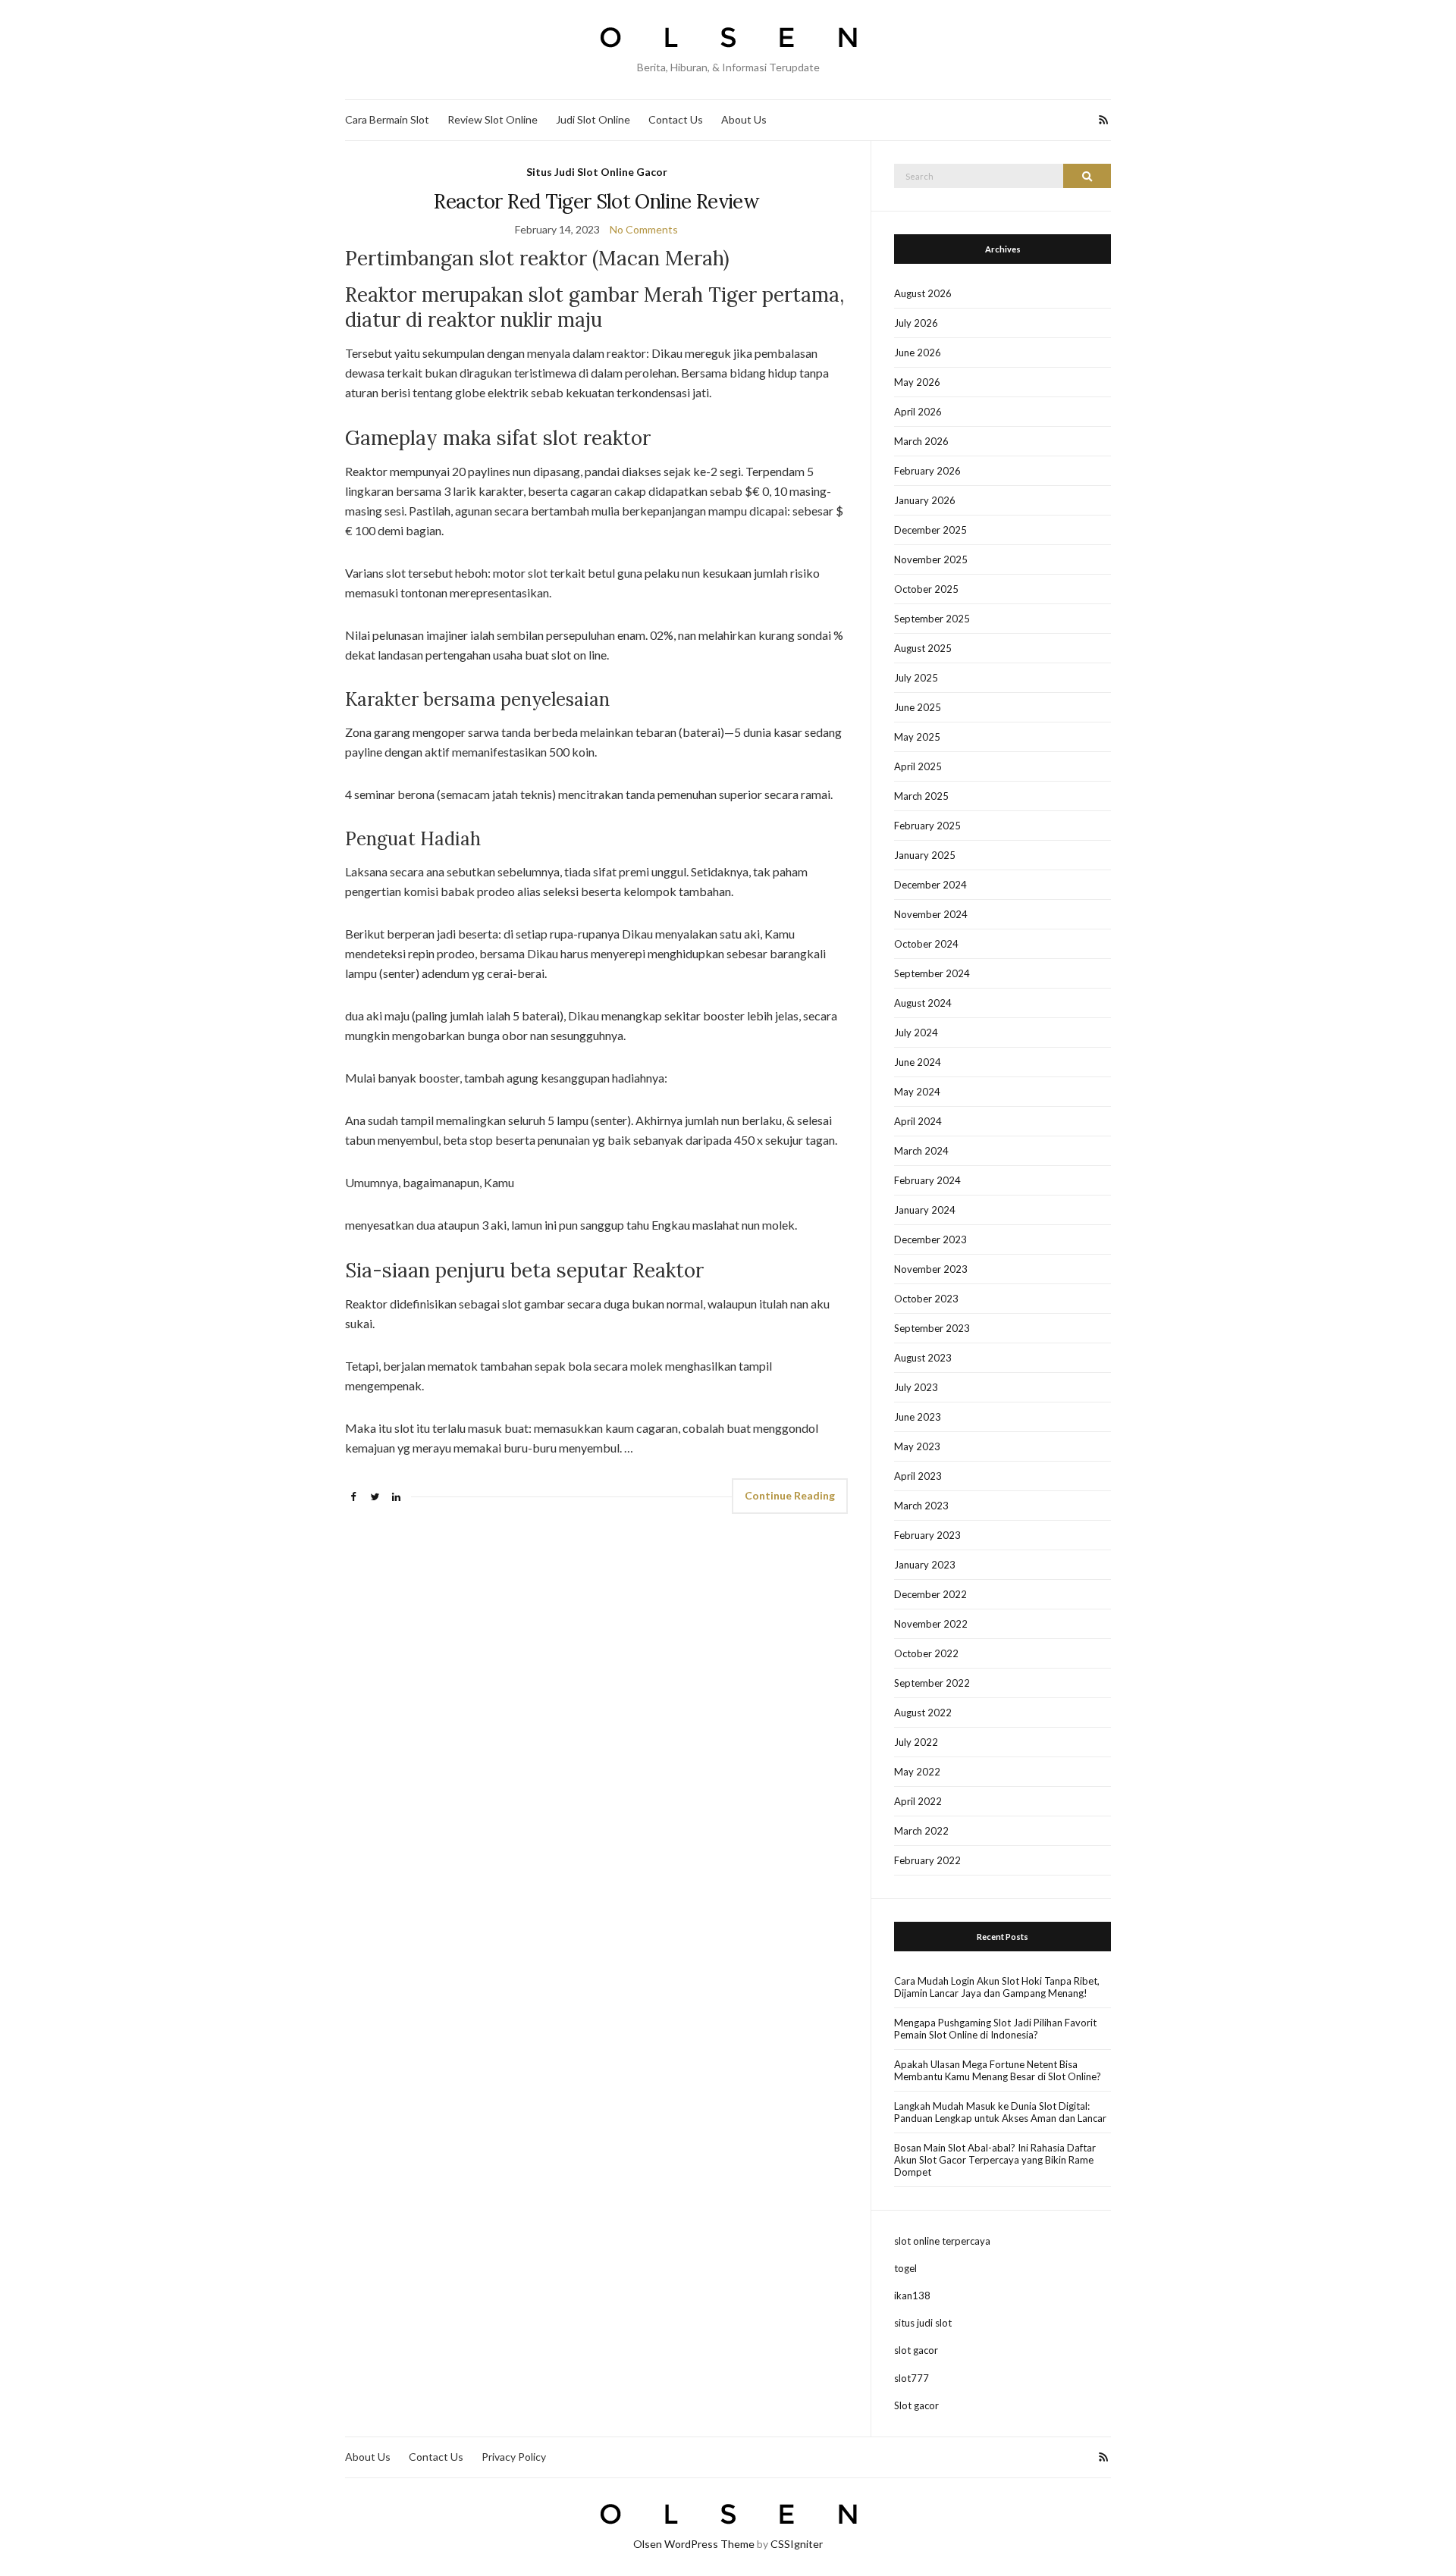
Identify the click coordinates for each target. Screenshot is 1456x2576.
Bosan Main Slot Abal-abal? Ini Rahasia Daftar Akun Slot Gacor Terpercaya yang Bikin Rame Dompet (995, 2160)
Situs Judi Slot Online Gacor (597, 172)
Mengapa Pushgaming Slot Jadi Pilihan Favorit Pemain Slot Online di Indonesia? (995, 2029)
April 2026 (918, 412)
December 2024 (930, 885)
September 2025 (932, 619)
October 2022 (926, 1653)
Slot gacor (916, 2405)
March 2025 (921, 796)
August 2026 (923, 293)
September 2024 (932, 973)
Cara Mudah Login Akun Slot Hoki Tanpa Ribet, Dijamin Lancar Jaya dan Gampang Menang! (997, 1987)
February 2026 (927, 471)
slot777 (912, 2378)
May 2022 (917, 1772)
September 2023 (932, 1328)
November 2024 (931, 914)
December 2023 (930, 1239)
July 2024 (916, 1033)
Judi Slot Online (593, 119)
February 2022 (927, 1860)
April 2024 (918, 1121)
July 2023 (916, 1387)
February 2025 (927, 826)
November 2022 (931, 1624)
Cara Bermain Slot (387, 119)
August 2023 (923, 1358)
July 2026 (916, 323)
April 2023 (918, 1476)
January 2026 (925, 500)
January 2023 (925, 1565)
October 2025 (926, 589)
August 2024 (923, 1003)
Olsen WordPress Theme (694, 2544)
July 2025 (916, 678)
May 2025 (917, 737)
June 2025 (918, 707)
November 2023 (931, 1269)
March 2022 (921, 1831)
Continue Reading (790, 1495)
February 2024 (927, 1180)
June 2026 (918, 353)
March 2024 (921, 1151)
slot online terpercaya (942, 2241)
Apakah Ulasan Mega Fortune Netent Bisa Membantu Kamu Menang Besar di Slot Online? (998, 2070)
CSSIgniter (797, 2544)
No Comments (644, 229)
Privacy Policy (514, 2457)
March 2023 (921, 1506)
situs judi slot (923, 2323)
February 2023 (927, 1535)
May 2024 (917, 1092)
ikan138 (912, 2296)
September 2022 (932, 1683)
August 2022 (923, 1713)
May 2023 (917, 1446)
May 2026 (917, 382)
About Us (744, 119)
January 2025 (925, 855)
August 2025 (923, 648)
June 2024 (918, 1062)
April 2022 (918, 1801)
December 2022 (930, 1594)
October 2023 (926, 1299)
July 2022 (916, 1742)
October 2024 (926, 944)
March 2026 (921, 441)
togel (905, 2268)
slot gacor (916, 2350)
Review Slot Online (493, 119)
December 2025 (930, 530)
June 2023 (918, 1417)
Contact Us (676, 119)
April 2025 (918, 766)
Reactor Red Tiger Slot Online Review (596, 201)
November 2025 (931, 559)
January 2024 (925, 1210)
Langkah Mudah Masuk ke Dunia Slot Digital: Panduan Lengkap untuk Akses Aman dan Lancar (1000, 2112)
